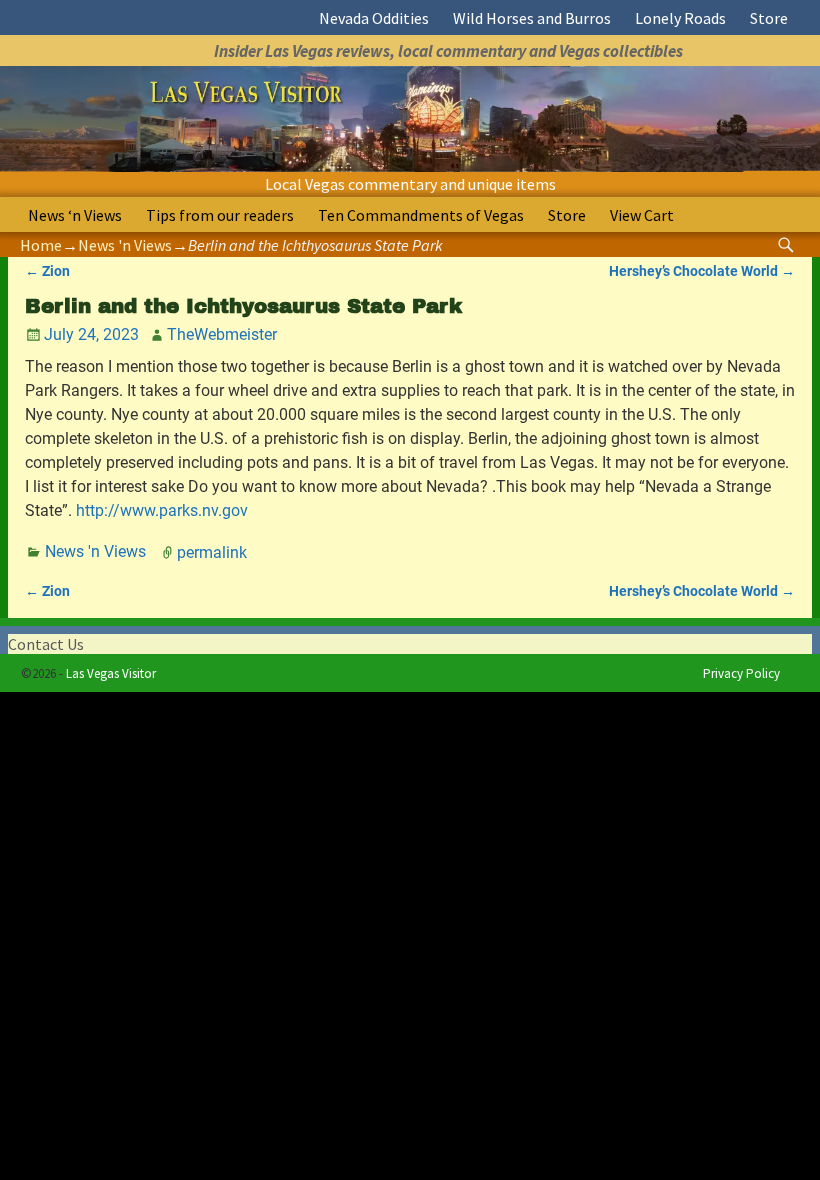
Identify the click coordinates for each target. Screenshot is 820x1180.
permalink (212, 551)
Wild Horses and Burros (532, 18)
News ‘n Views (75, 215)
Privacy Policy (741, 673)
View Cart (642, 215)
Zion (47, 271)
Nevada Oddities (374, 18)
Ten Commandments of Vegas (421, 215)
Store (769, 18)
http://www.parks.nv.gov (162, 510)
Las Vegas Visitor (111, 673)
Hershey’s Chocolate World (702, 271)
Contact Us (46, 644)
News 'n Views (125, 245)
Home (41, 245)
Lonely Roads (680, 18)
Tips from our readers (220, 215)
